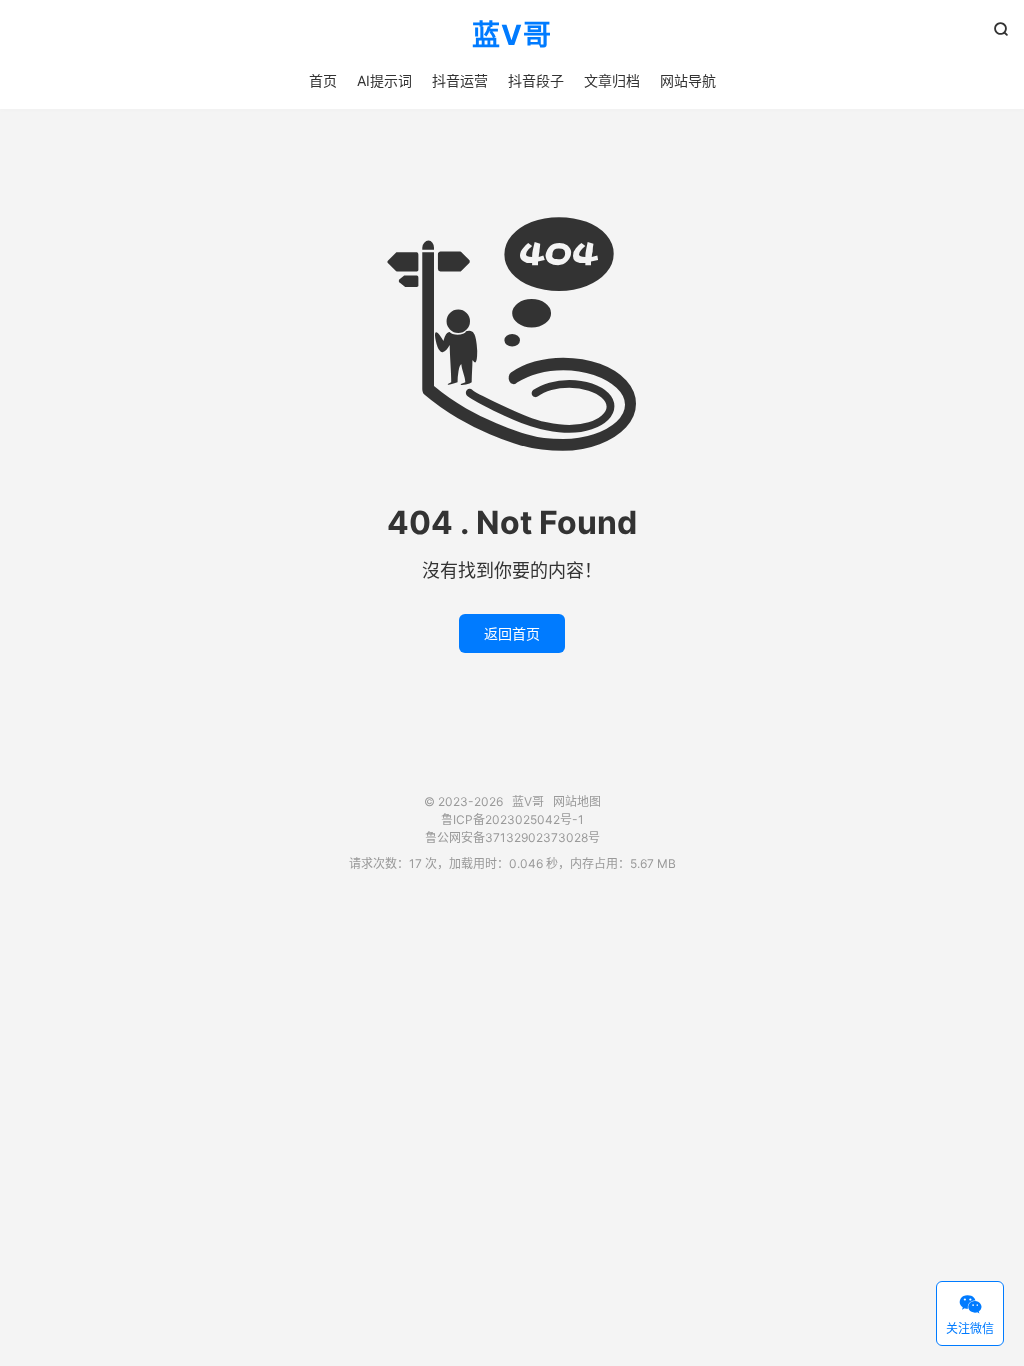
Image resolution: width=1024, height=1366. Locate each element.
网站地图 (577, 801)
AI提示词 (384, 80)
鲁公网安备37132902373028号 (512, 837)
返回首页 (512, 633)
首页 (323, 80)
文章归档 (612, 80)
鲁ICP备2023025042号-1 (512, 819)
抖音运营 (460, 80)
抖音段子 (536, 80)
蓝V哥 (512, 36)
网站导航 (688, 80)
